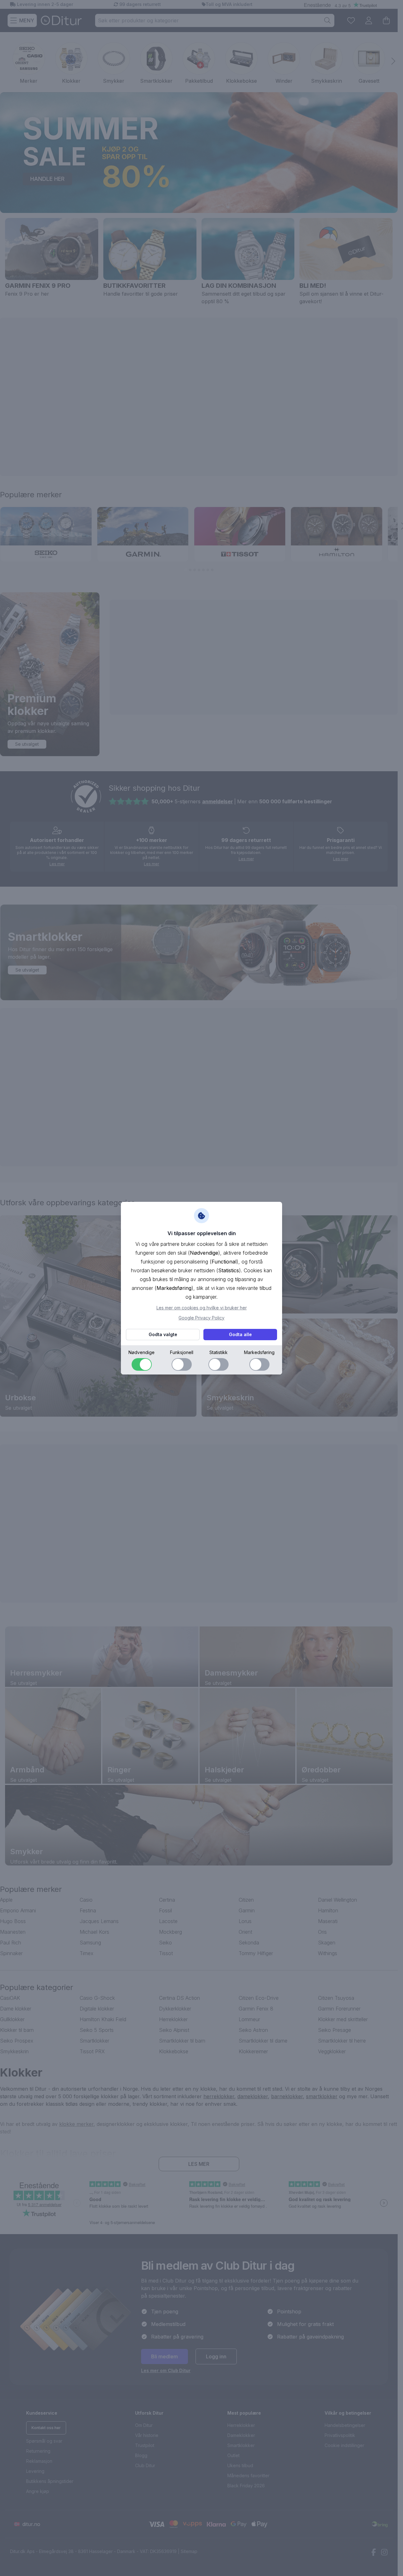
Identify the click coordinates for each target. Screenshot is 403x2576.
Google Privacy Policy (201, 1318)
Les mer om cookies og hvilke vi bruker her (202, 1308)
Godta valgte (163, 1334)
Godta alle (240, 1334)
